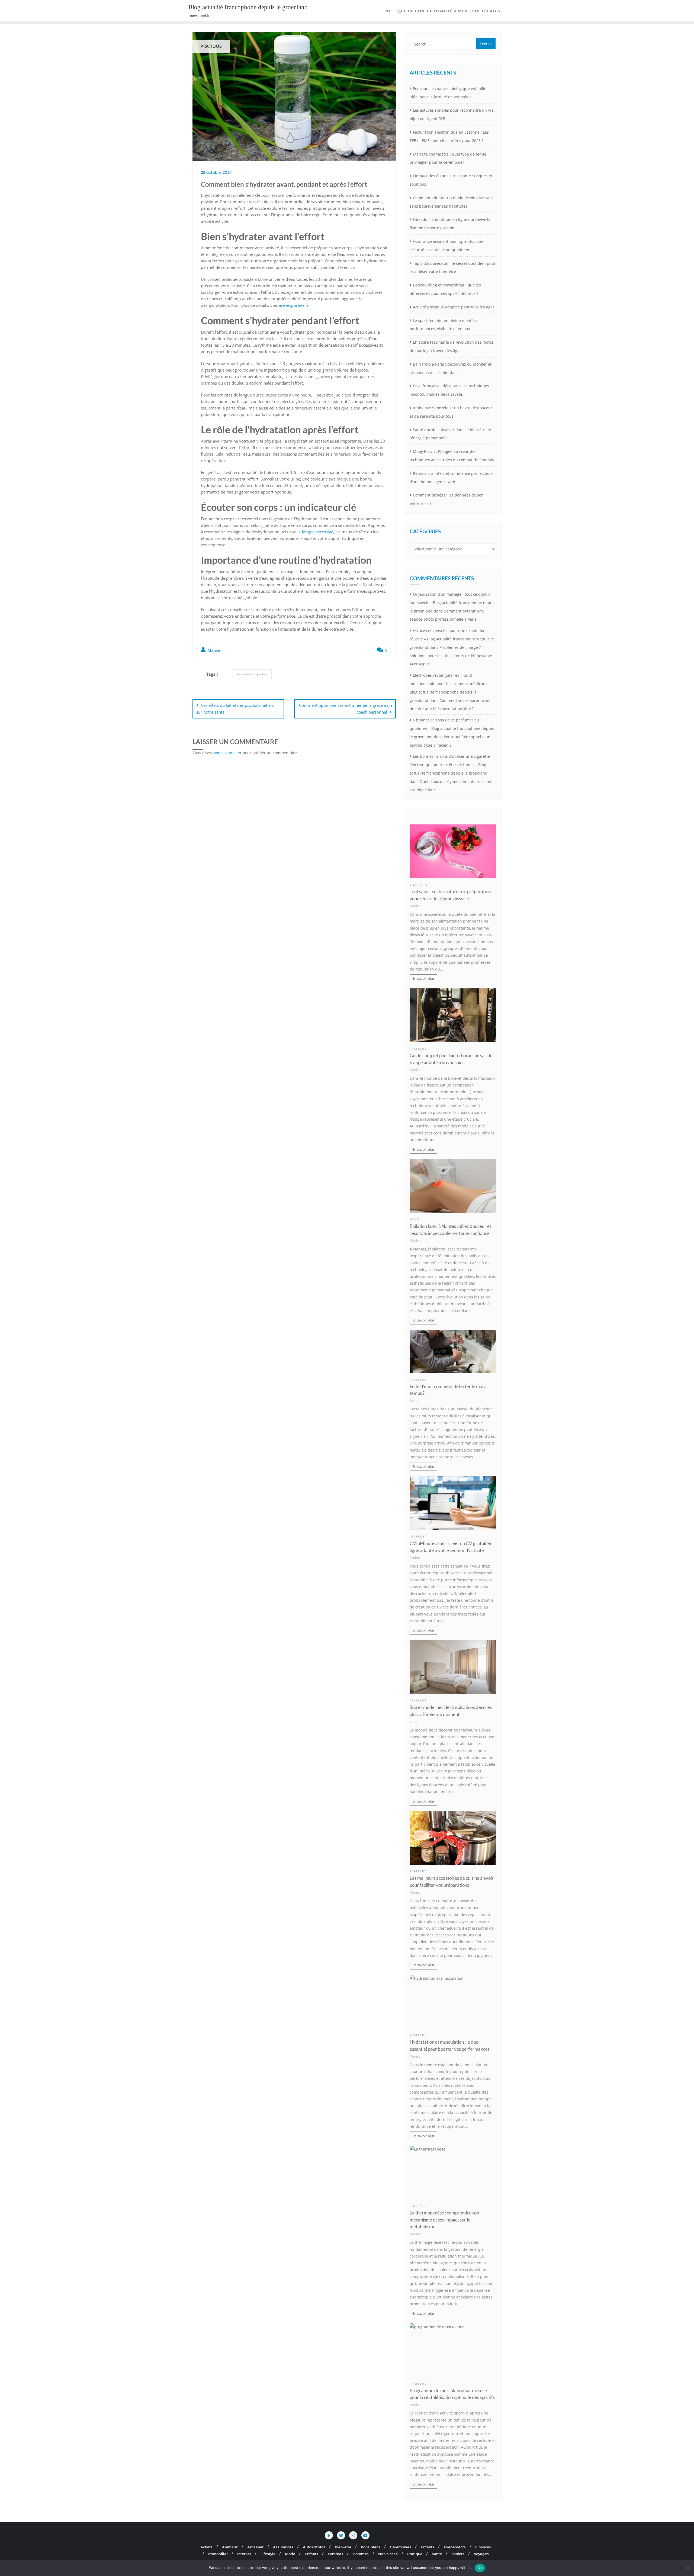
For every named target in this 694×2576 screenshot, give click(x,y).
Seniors (458, 2554)
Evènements (455, 2547)
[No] (687, 2568)
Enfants (428, 2547)
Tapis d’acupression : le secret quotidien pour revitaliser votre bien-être (453, 267)
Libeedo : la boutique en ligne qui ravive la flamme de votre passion (450, 224)
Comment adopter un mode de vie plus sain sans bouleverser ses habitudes (451, 202)
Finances (483, 2547)
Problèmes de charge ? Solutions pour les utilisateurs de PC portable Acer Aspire (451, 656)
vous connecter (228, 753)
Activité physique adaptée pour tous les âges (454, 307)
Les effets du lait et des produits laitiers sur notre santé (235, 709)
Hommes (361, 2554)
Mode (415, 1219)
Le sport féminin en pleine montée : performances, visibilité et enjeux (444, 325)
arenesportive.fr (294, 305)
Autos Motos (314, 2547)
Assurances (283, 2547)
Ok (480, 2568)
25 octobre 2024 (216, 172)
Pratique (418, 1049)
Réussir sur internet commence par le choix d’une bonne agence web (451, 478)
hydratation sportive (252, 674)
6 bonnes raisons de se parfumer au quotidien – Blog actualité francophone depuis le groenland (452, 728)
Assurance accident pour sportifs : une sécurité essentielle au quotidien (446, 246)
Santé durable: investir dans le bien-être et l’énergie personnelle (450, 434)
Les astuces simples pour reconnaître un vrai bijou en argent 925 (452, 114)
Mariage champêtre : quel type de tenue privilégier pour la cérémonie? (448, 158)
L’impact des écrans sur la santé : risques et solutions (451, 180)
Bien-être (419, 885)
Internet (418, 1537)
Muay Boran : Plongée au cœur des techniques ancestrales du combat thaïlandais (452, 456)
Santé (437, 2554)
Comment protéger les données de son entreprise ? (447, 499)
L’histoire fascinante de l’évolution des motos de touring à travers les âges (452, 346)
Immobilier (218, 2554)
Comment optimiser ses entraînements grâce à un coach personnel (346, 709)
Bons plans (371, 2547)
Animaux (230, 2547)
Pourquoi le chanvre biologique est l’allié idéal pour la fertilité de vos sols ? (448, 93)
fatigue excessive (317, 532)
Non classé (388, 2554)
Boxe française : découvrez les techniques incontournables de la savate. (449, 390)
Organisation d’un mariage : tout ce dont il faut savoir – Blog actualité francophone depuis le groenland (453, 603)
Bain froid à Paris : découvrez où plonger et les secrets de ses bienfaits (451, 368)
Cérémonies (401, 2547)
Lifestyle (268, 2554)
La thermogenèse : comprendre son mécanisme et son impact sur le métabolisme (444, 2219)
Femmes (335, 2554)
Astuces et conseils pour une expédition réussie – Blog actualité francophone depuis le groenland (452, 639)
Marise (213, 650)
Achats (206, 2547)
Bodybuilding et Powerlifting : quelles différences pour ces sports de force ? (445, 289)
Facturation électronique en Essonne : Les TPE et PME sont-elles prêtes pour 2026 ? (449, 136)
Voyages (481, 2554)
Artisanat (255, 2547)
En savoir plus (423, 979)
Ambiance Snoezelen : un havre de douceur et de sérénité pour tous (451, 412)
